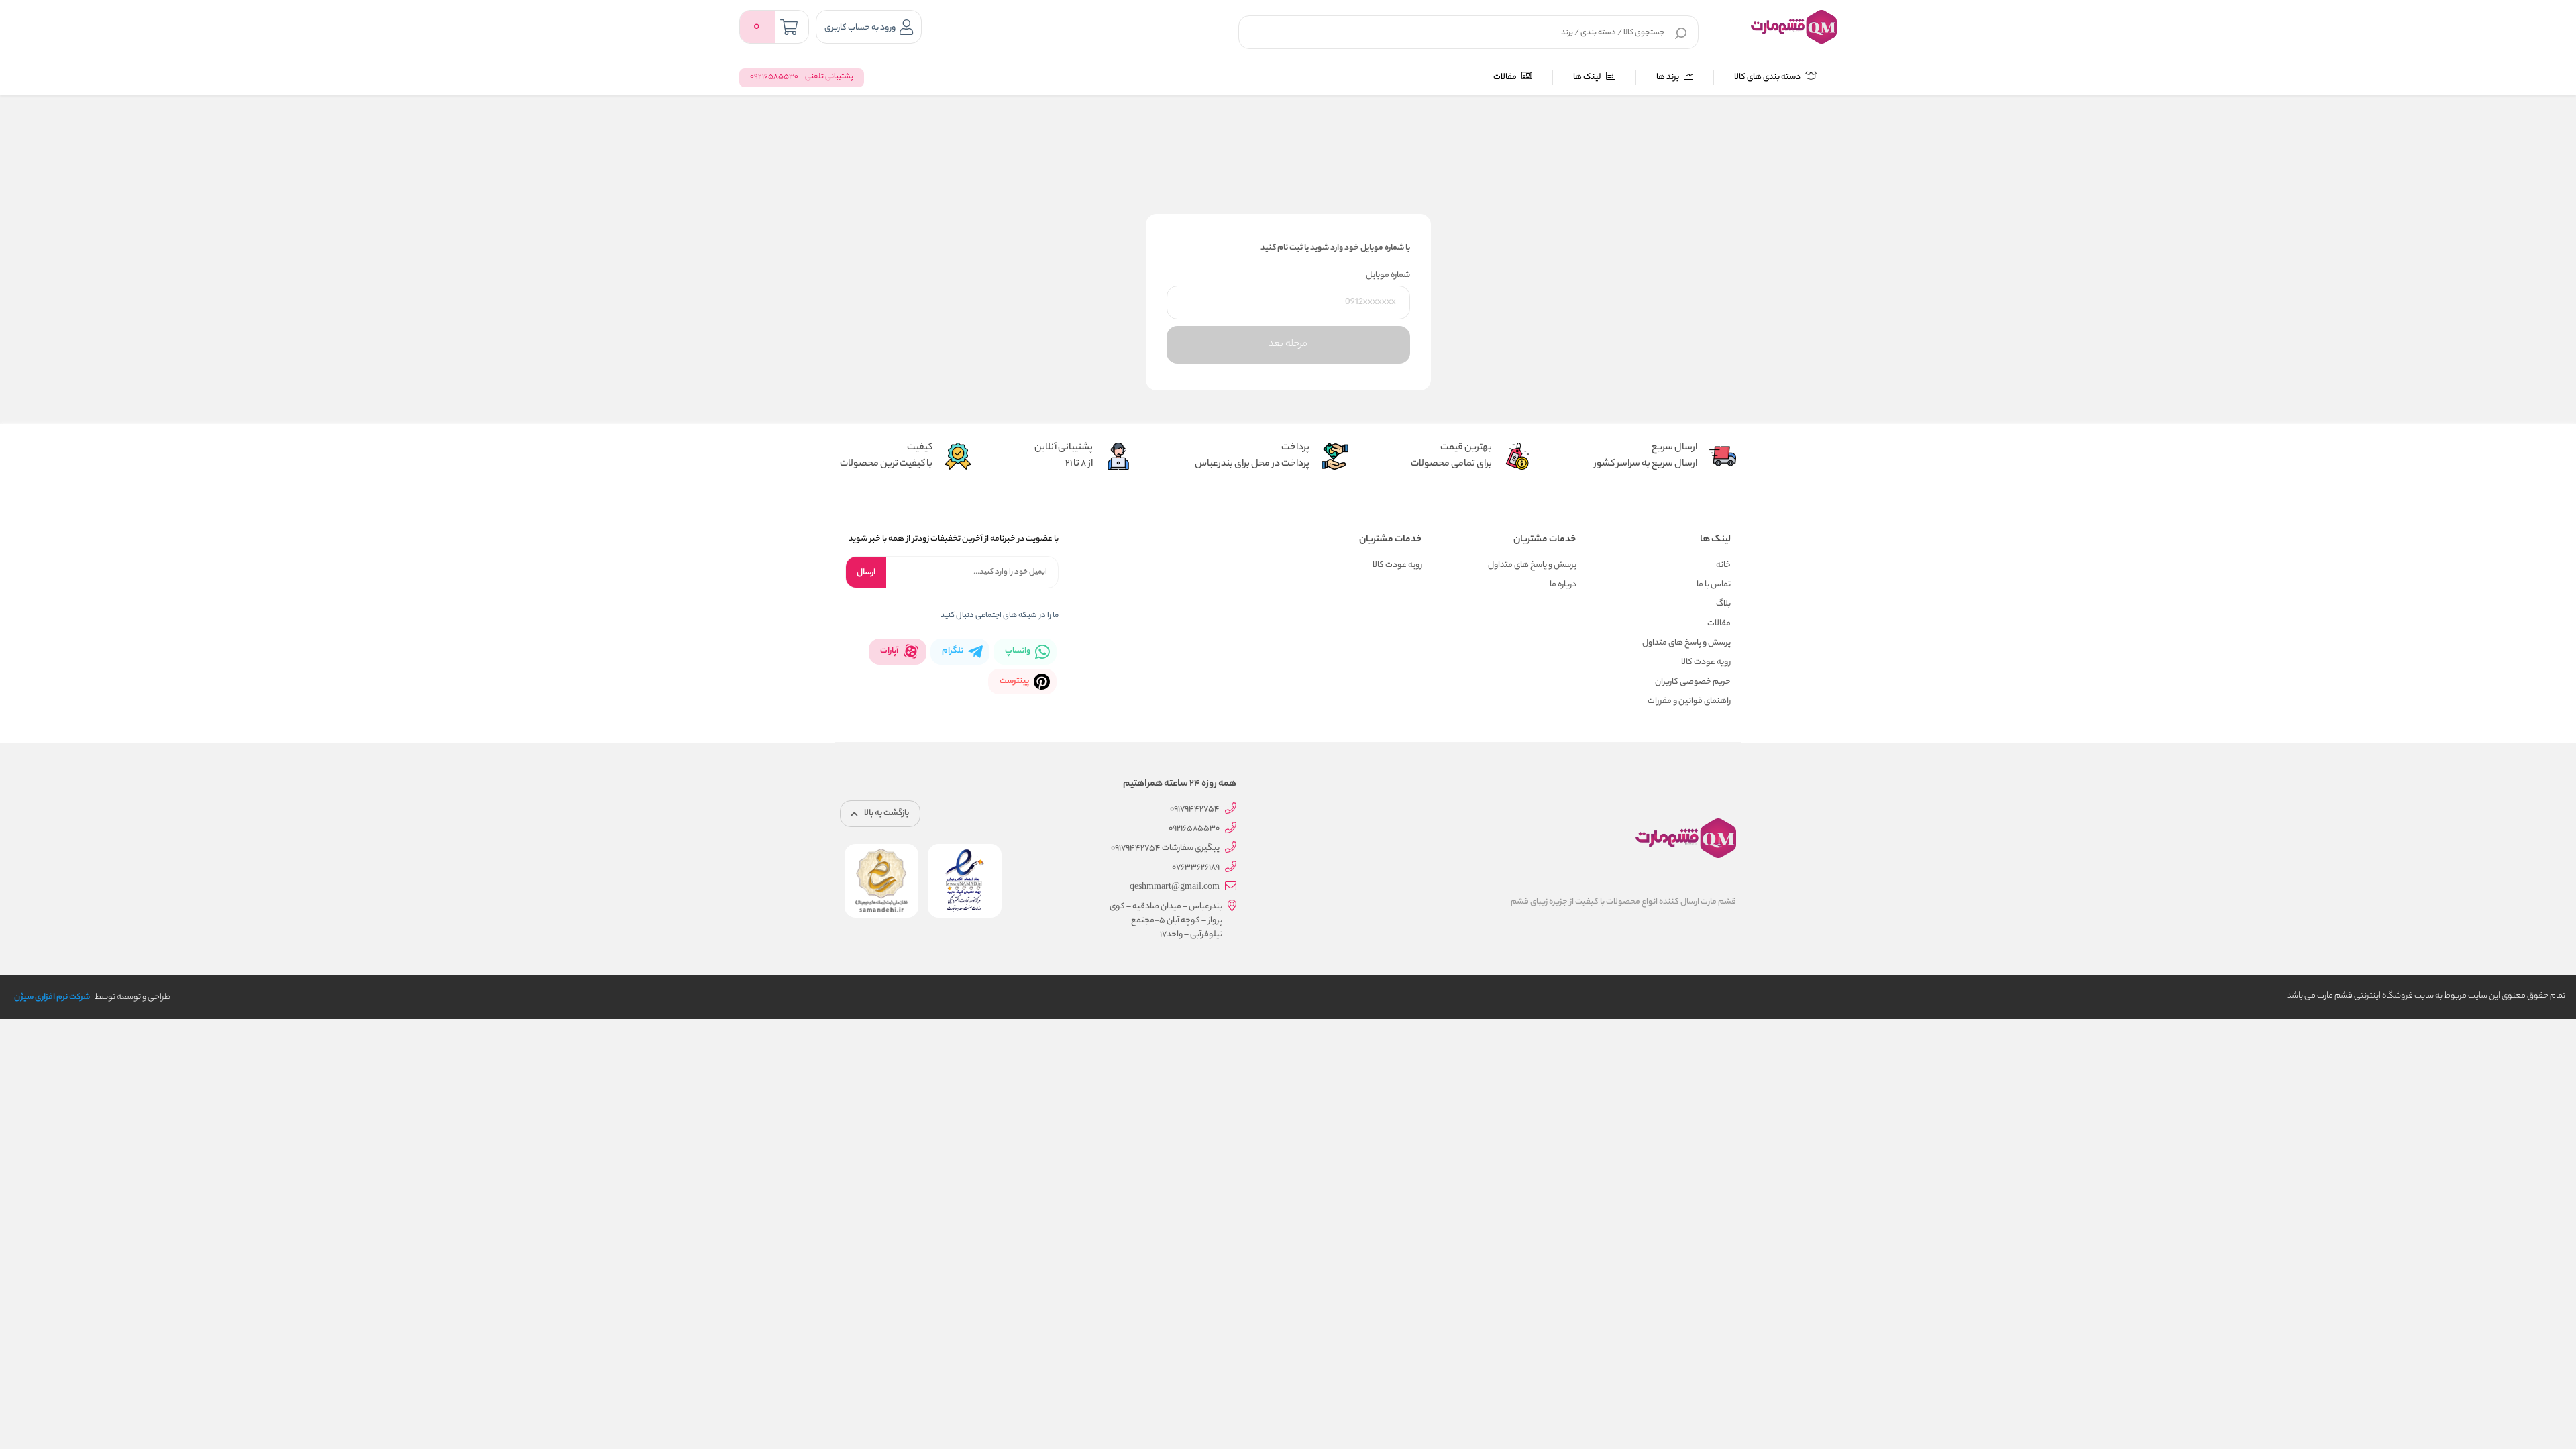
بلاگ (1723, 604)
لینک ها (1588, 77)
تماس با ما (1714, 585)
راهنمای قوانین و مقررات (1689, 701)
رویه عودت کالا (1706, 662)
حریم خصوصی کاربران (1693, 682)
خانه (1723, 565)
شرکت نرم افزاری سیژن (52, 997)
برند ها (1668, 77)
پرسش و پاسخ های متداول (1686, 643)
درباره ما (1563, 585)
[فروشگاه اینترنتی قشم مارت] (1794, 27)
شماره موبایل (1388, 275)
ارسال (866, 573)
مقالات (1506, 77)
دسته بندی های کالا (1768, 77)
